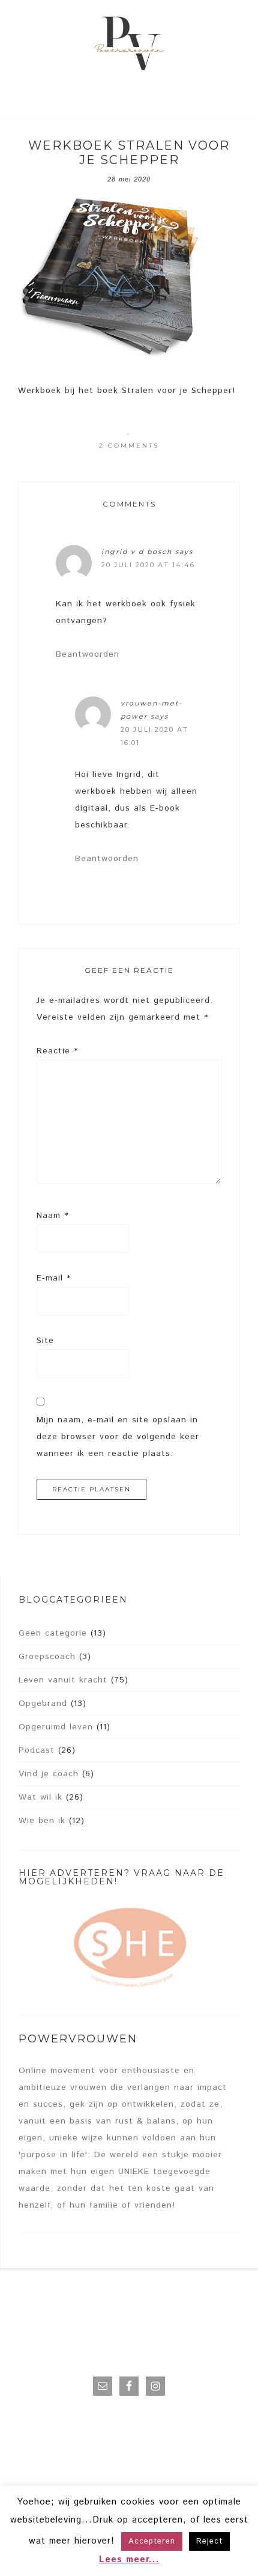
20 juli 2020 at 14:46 (148, 565)
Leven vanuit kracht (63, 1680)
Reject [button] (209, 2541)
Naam (52, 1216)
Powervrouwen (129, 45)
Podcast (37, 1750)
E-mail (54, 1278)
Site (45, 1341)
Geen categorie (53, 1633)
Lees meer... (129, 2559)
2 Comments (129, 446)
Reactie (57, 1051)
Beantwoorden (88, 654)
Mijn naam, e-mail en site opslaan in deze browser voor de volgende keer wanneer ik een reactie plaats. (118, 1437)
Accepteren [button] (152, 2541)
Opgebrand (43, 1704)
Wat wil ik (40, 1797)
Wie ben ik (42, 1821)
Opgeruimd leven (56, 1727)
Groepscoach (47, 1657)
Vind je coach (49, 1774)
